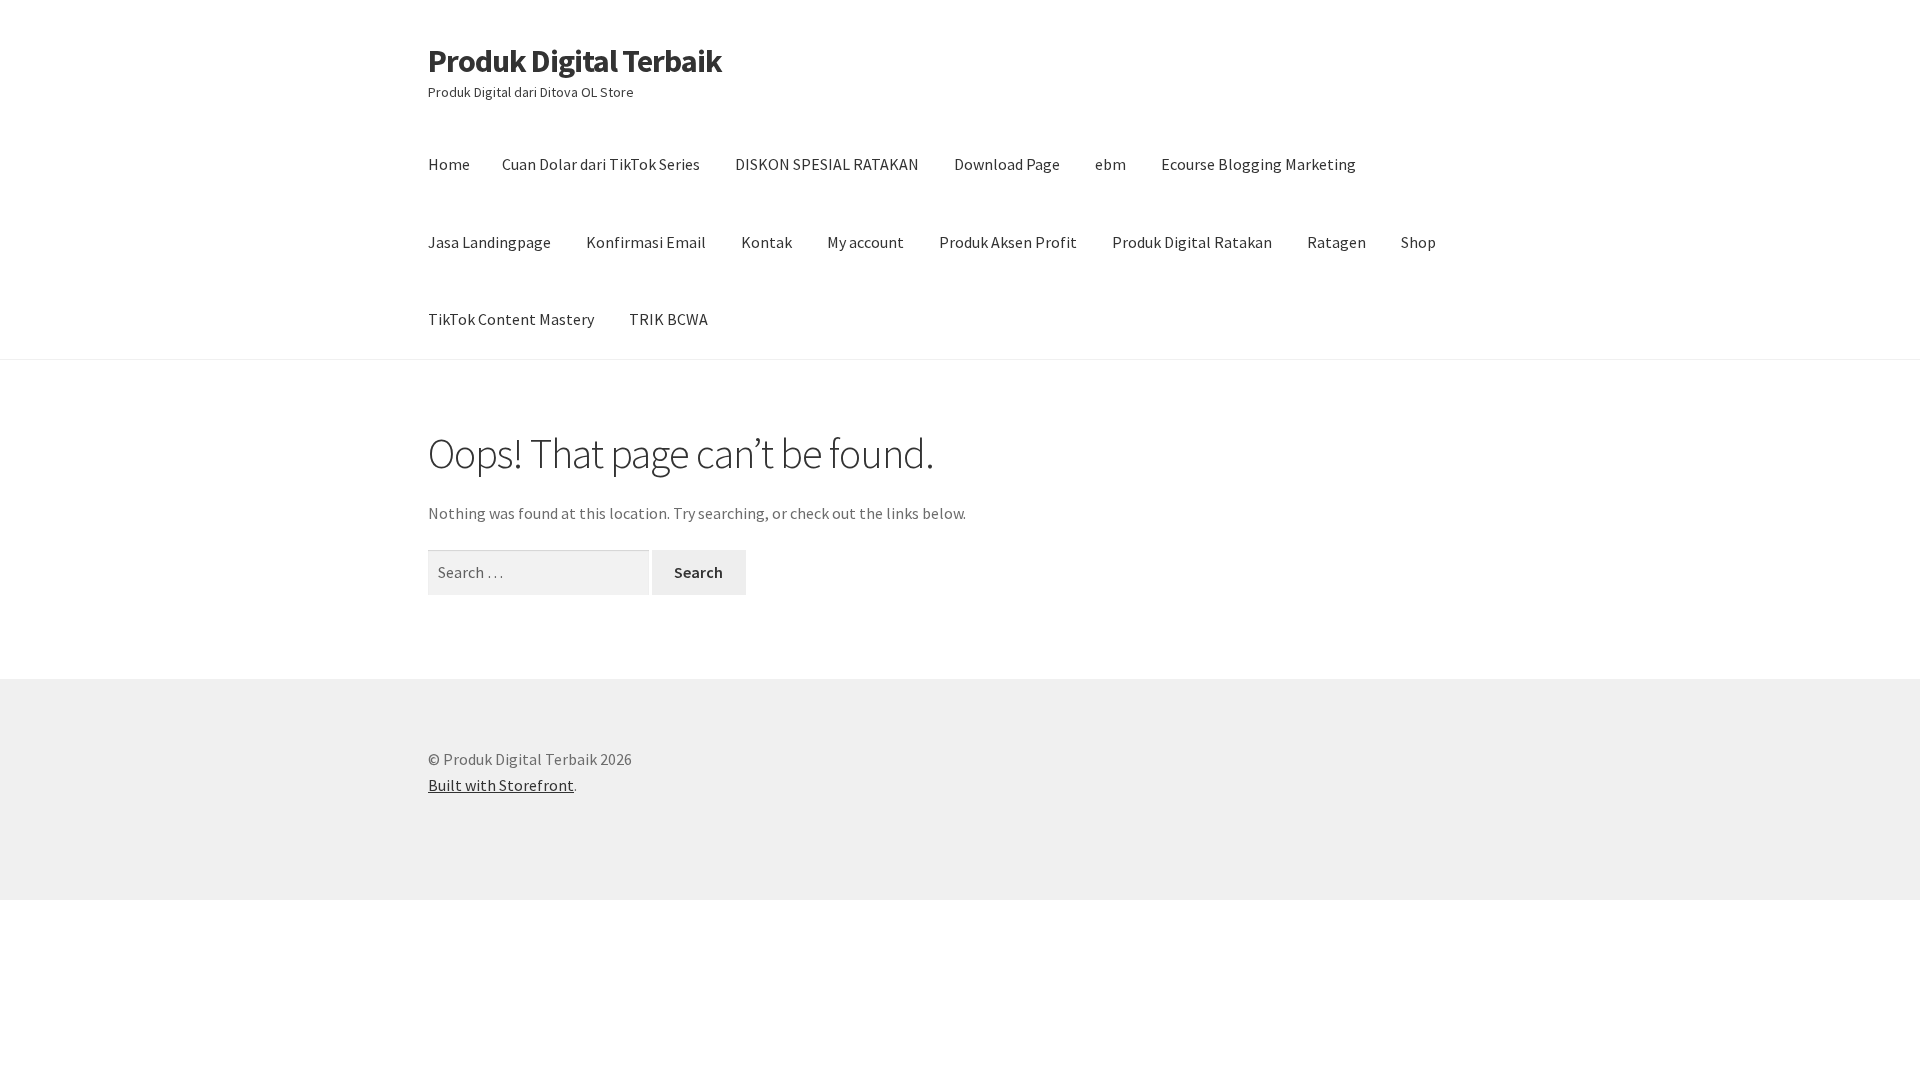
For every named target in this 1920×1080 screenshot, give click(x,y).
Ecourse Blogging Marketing (1258, 164)
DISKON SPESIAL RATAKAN (827, 164)
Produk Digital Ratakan (1192, 242)
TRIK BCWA (668, 319)
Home (449, 164)
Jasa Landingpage (489, 242)
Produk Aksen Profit (1008, 242)
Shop (1418, 242)
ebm (1110, 164)
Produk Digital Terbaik (575, 61)
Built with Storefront (501, 785)
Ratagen (1336, 242)
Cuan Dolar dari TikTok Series (601, 164)
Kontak (766, 242)
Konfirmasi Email (646, 242)
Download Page (1007, 164)
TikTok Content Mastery (511, 319)
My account (865, 242)
